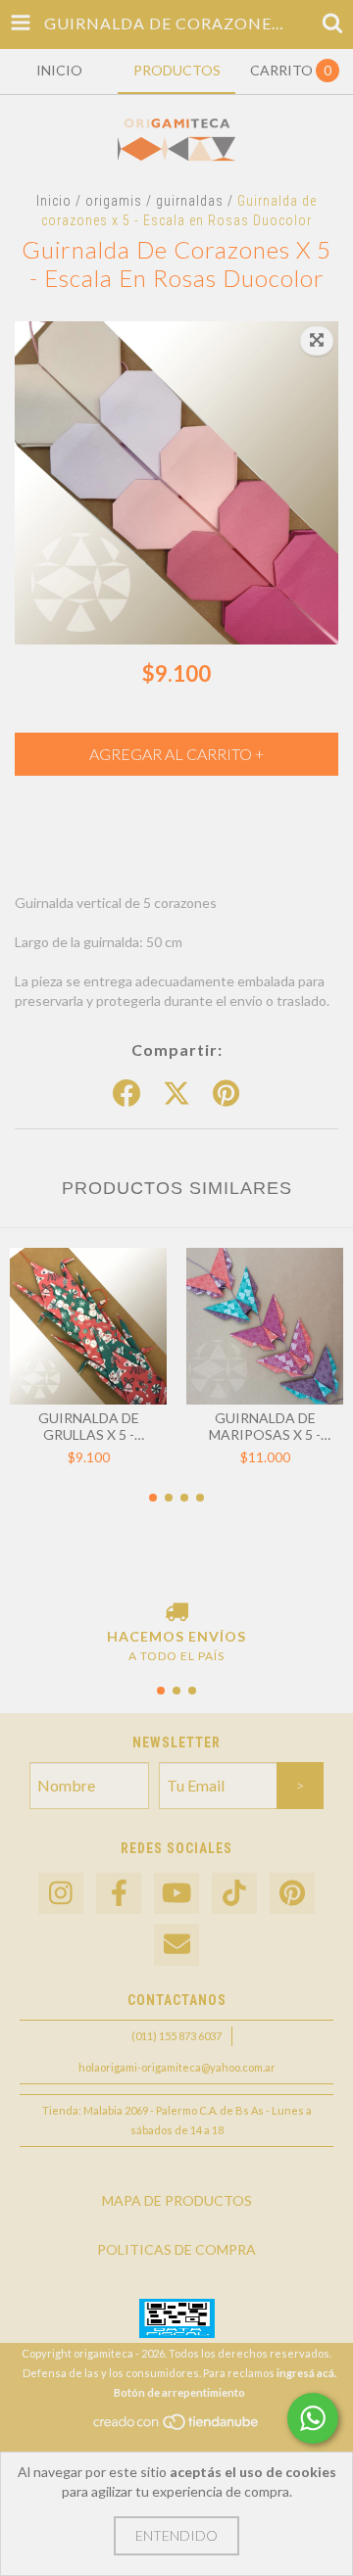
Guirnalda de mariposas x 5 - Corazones (265, 1426)
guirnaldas (190, 201)
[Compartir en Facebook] (126, 1094)
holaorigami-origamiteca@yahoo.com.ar (177, 2067)
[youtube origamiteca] (176, 1894)
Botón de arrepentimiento (179, 2392)
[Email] (176, 1945)
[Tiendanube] (177, 2427)
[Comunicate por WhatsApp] (313, 2418)
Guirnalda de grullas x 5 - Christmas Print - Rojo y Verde (88, 1426)
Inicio (54, 201)
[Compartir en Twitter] (176, 1094)
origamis (114, 201)
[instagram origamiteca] (61, 1894)
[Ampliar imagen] (317, 341)
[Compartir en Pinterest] (226, 1094)
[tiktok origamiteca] (234, 1894)
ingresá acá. (306, 2373)
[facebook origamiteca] (119, 1894)
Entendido (176, 2535)
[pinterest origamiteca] (292, 1894)
